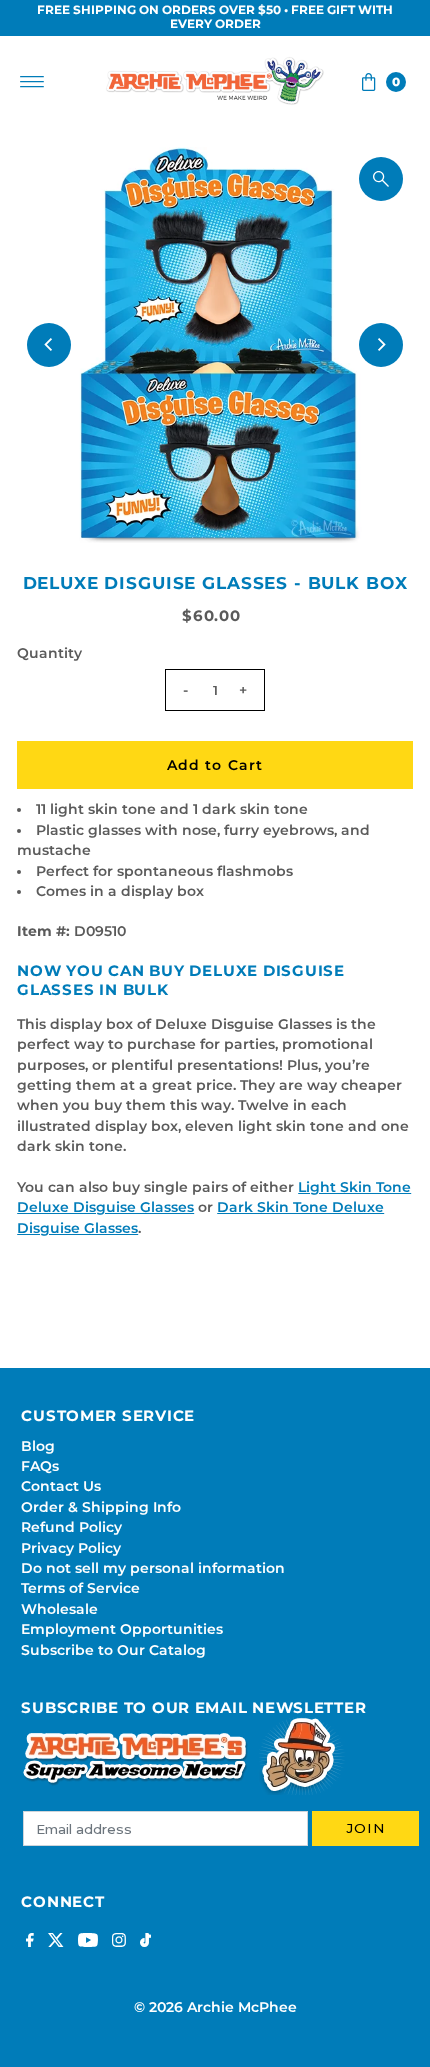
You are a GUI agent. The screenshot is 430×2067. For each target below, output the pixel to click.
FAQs (40, 1466)
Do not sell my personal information (153, 1568)
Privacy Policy (71, 1548)
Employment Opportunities (122, 1629)
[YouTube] (88, 1942)
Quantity (49, 653)
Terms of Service (80, 1588)
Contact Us (61, 1486)
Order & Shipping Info (101, 1507)
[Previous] (49, 345)
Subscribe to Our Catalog (113, 1650)
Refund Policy (71, 1527)
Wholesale (59, 1609)
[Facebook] (30, 1942)
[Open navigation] (32, 82)
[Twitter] (56, 1942)
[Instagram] (119, 1942)
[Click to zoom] (381, 179)
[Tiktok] (145, 1942)
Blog (38, 1446)
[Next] (381, 345)
